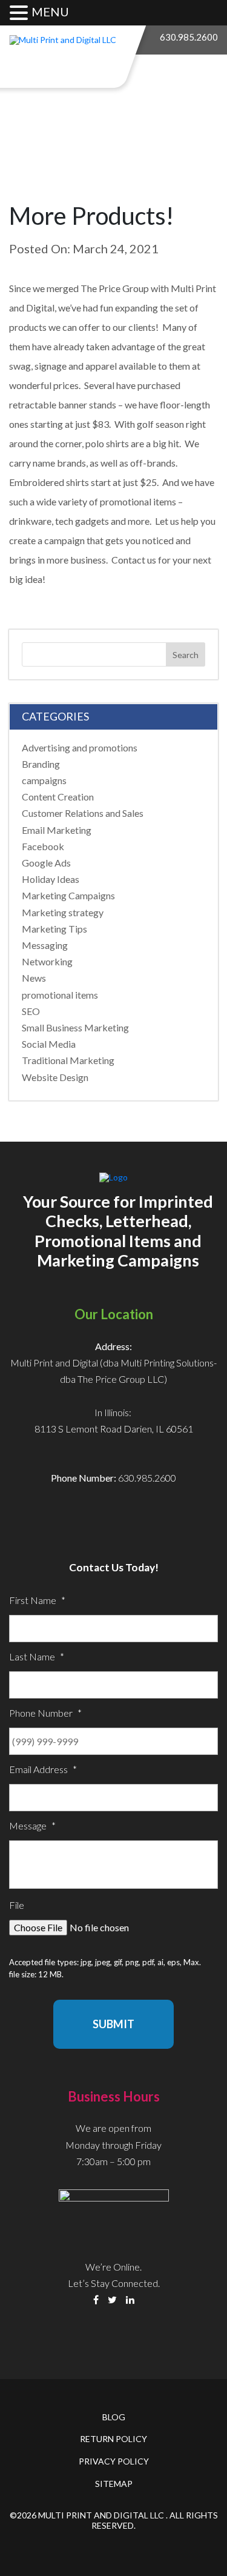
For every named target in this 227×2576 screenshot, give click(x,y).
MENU (50, 12)
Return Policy (113, 2439)
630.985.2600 (189, 37)
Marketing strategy (63, 912)
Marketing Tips (54, 929)
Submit (113, 2024)
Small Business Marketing (75, 1027)
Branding (41, 764)
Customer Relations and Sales (83, 813)
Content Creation (58, 797)
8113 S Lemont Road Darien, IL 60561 (114, 1429)
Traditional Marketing (68, 1060)
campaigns (44, 780)
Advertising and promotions (80, 747)
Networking (47, 961)
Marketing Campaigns (68, 895)
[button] (21, 13)
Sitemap (114, 2484)
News (34, 978)
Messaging (45, 945)
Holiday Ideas (51, 879)
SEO (31, 1011)
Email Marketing (57, 830)
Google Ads (46, 863)
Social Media (49, 1044)
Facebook (43, 846)
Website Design (55, 1077)
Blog (114, 2417)
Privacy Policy (114, 2461)
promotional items (60, 995)
